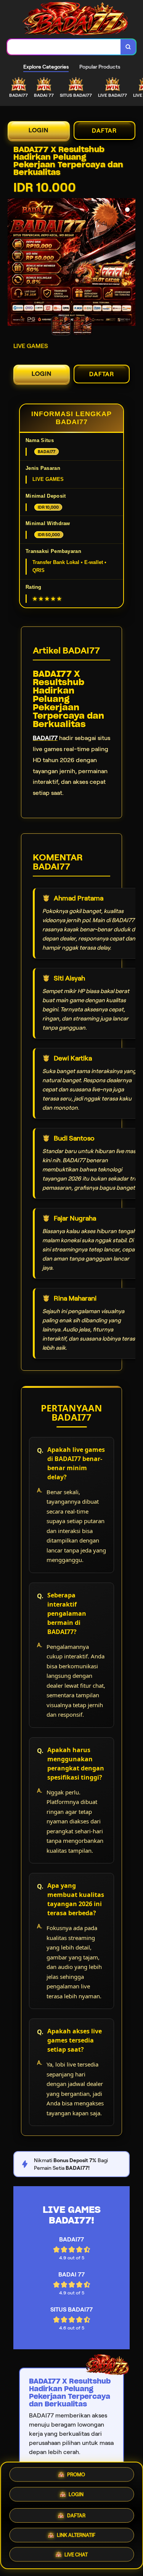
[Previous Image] (14, 263)
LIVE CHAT (76, 2554)
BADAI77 (45, 738)
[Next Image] (129, 263)
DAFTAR (104, 131)
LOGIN (39, 130)
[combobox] (64, 47)
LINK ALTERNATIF (76, 2533)
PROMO (76, 2473)
